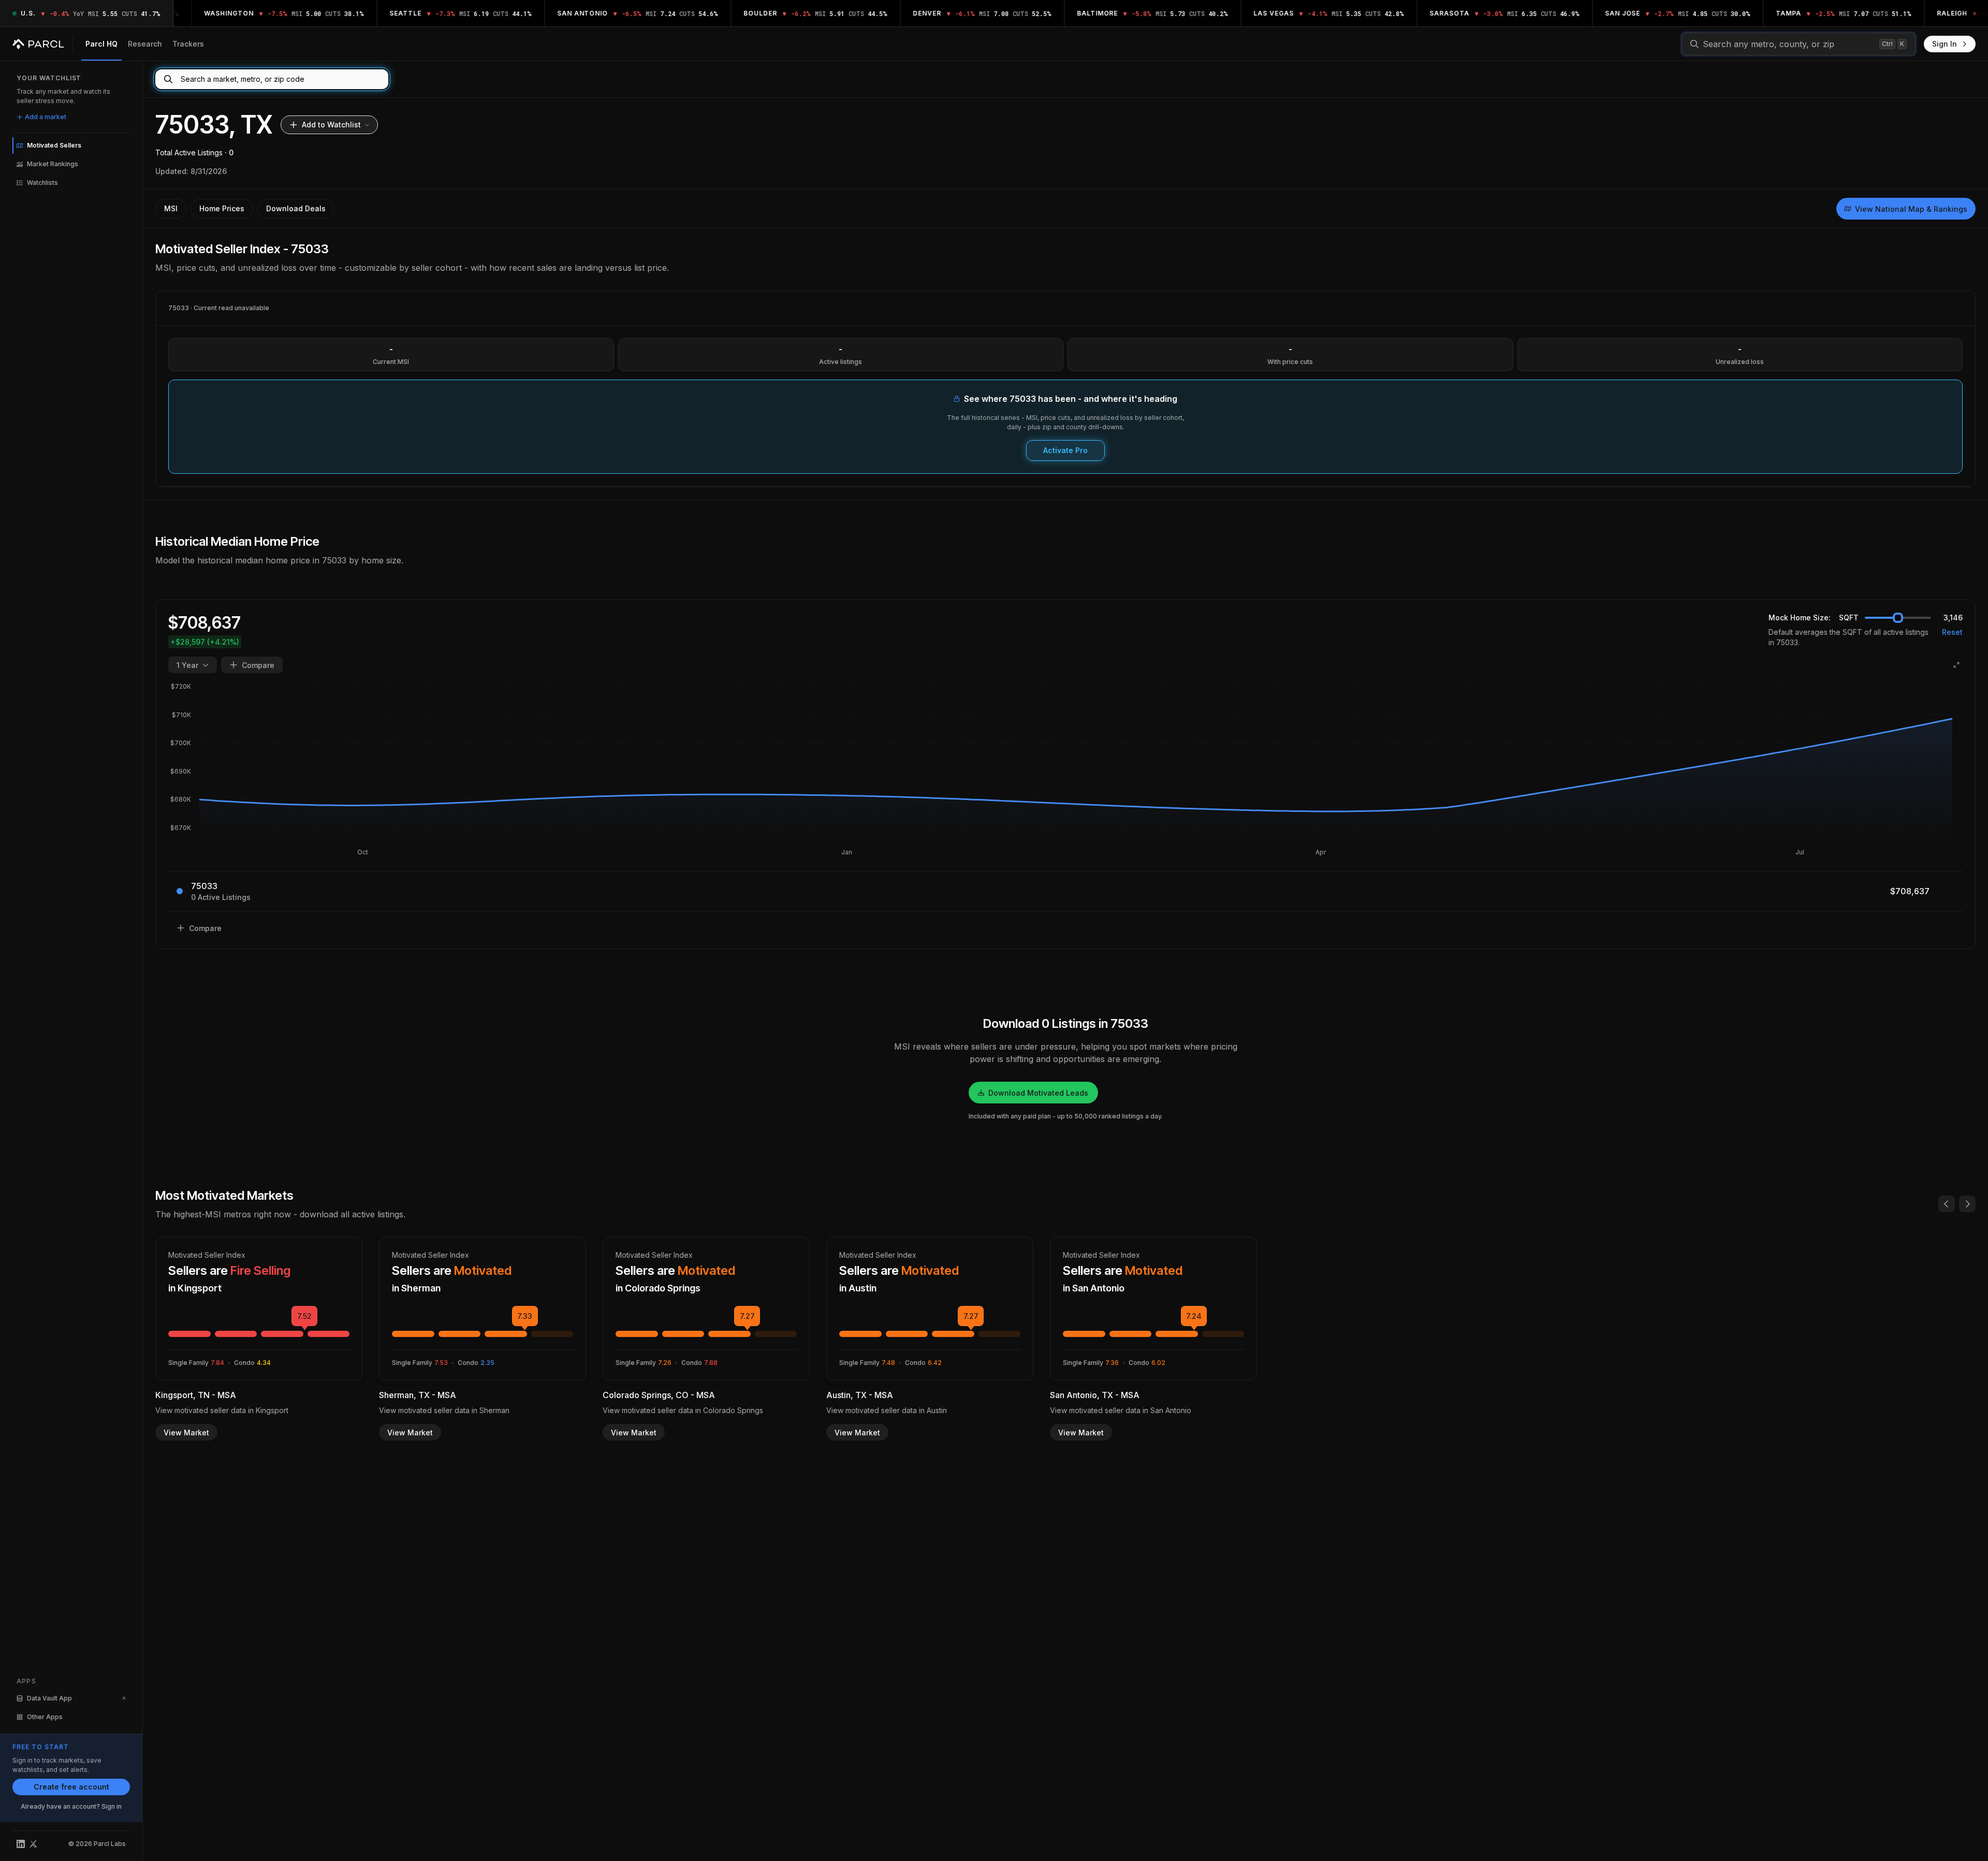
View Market (186, 1433)
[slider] (1898, 618)
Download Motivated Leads (1038, 1093)
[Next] (1967, 1204)
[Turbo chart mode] (1956, 665)
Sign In (1945, 44)
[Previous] (1947, 1204)
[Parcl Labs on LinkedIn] (21, 1844)
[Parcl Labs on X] (33, 1844)
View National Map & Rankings (1911, 209)
